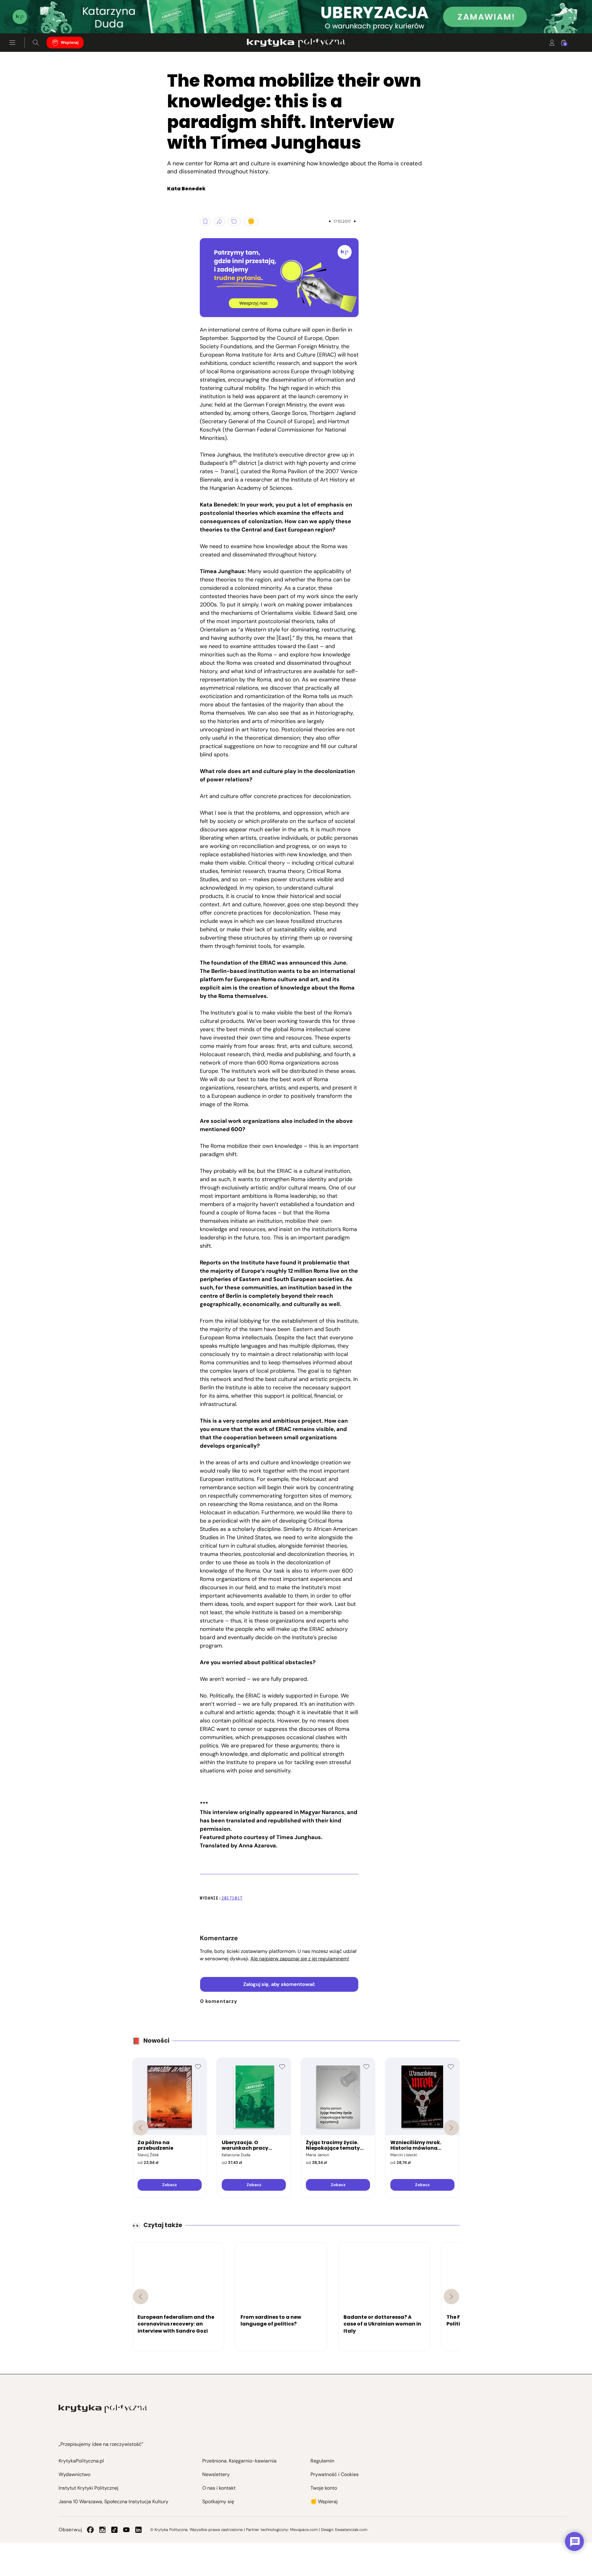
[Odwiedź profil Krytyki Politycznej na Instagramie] (102, 2530)
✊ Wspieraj (324, 2502)
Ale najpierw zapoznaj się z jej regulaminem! (300, 1959)
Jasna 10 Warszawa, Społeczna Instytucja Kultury (113, 2502)
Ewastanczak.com (351, 2530)
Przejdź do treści (31, 18)
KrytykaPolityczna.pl (81, 2461)
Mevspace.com (304, 2530)
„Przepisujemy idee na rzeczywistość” (101, 2444)
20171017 (232, 1898)
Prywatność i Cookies (335, 2474)
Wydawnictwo (74, 2474)
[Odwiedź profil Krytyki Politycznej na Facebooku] (90, 2530)
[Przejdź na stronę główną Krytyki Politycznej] (103, 2409)
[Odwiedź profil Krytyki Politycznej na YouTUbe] (126, 2530)
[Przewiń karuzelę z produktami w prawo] (451, 2128)
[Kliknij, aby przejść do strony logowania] (552, 43)
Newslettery (216, 2474)
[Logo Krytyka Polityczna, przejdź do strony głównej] (296, 43)
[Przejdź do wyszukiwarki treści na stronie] (36, 43)
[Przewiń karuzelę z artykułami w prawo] (451, 2297)
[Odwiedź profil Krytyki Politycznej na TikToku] (114, 2530)
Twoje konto (324, 2488)
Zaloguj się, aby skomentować (279, 1984)
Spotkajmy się (218, 2502)
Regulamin (322, 2461)
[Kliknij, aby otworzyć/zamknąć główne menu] (12, 43)
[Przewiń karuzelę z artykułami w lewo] (141, 2297)
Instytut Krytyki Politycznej (88, 2488)
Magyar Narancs (322, 1812)
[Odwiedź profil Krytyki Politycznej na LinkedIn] (138, 2530)
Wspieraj (70, 42)
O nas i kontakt (219, 2488)
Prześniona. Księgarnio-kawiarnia (239, 2461)
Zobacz (169, 2185)
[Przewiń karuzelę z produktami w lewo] (141, 2128)
